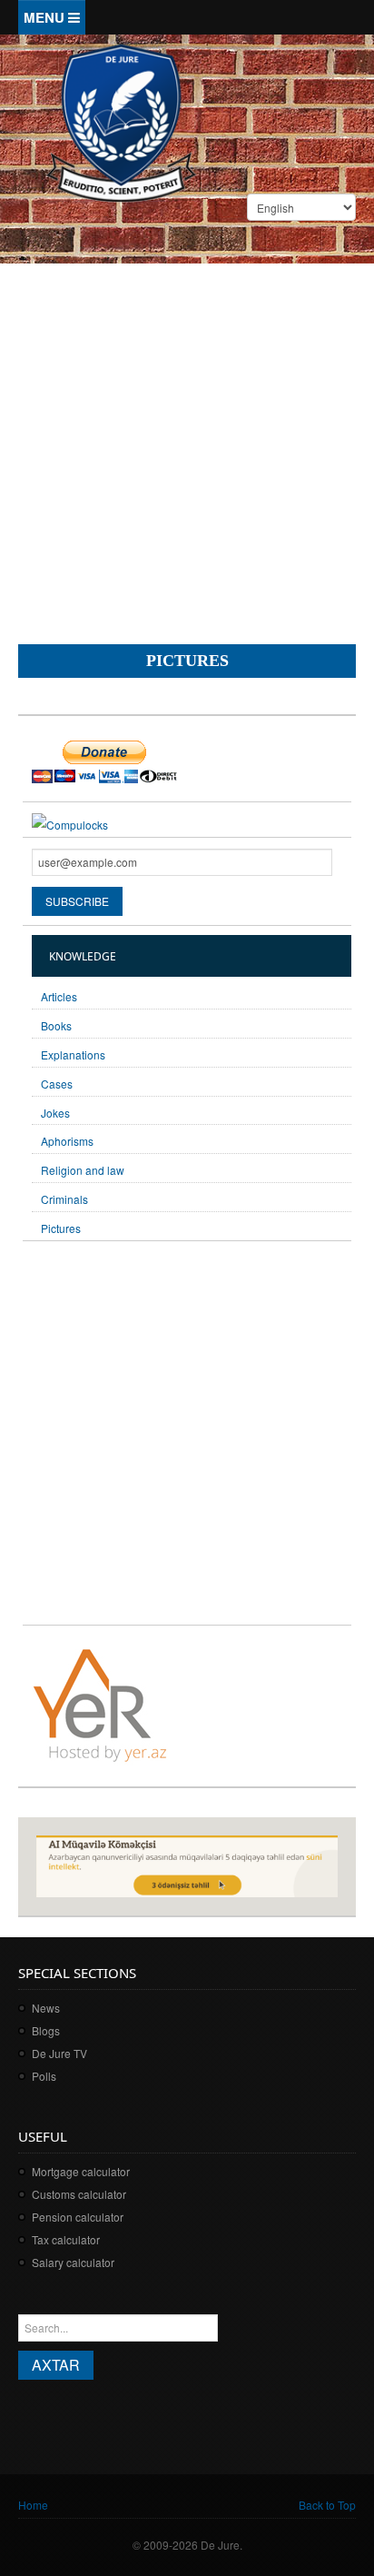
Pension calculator (78, 2217)
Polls (44, 2076)
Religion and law (83, 1170)
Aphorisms (67, 1141)
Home (33, 2505)
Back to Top (327, 2505)
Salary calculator (73, 2262)
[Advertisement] (187, 435)
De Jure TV (59, 2053)
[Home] (121, 121)
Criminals (64, 1199)
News (46, 2008)
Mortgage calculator (81, 2171)
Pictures (61, 1228)
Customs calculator (79, 2194)
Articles (59, 996)
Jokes (55, 1113)
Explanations (73, 1054)
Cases (57, 1084)
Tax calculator (66, 2239)
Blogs (46, 2030)
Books (56, 1025)
